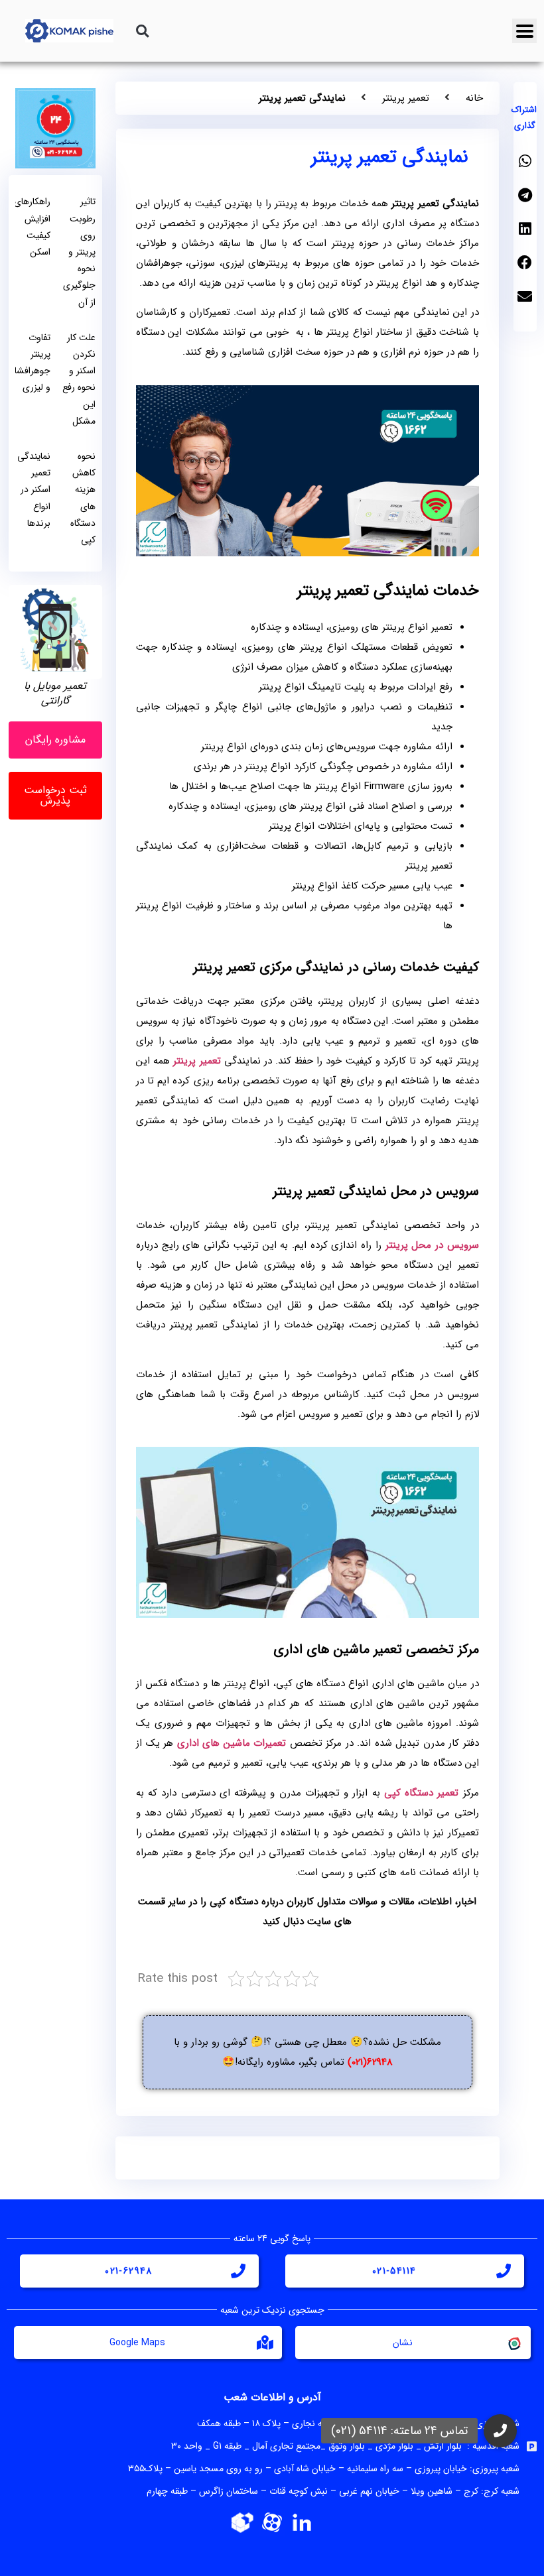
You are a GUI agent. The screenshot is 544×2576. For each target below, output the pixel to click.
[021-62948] (238, 2271)
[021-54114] (504, 2271)
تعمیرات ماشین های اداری (232, 1743)
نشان (403, 2343)
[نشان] (513, 2343)
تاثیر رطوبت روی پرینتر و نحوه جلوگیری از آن (79, 252)
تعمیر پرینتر (406, 98)
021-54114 (394, 2271)
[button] (142, 31)
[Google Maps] (265, 2343)
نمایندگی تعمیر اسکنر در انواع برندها (34, 490)
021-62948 (129, 2271)
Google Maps (137, 2343)
